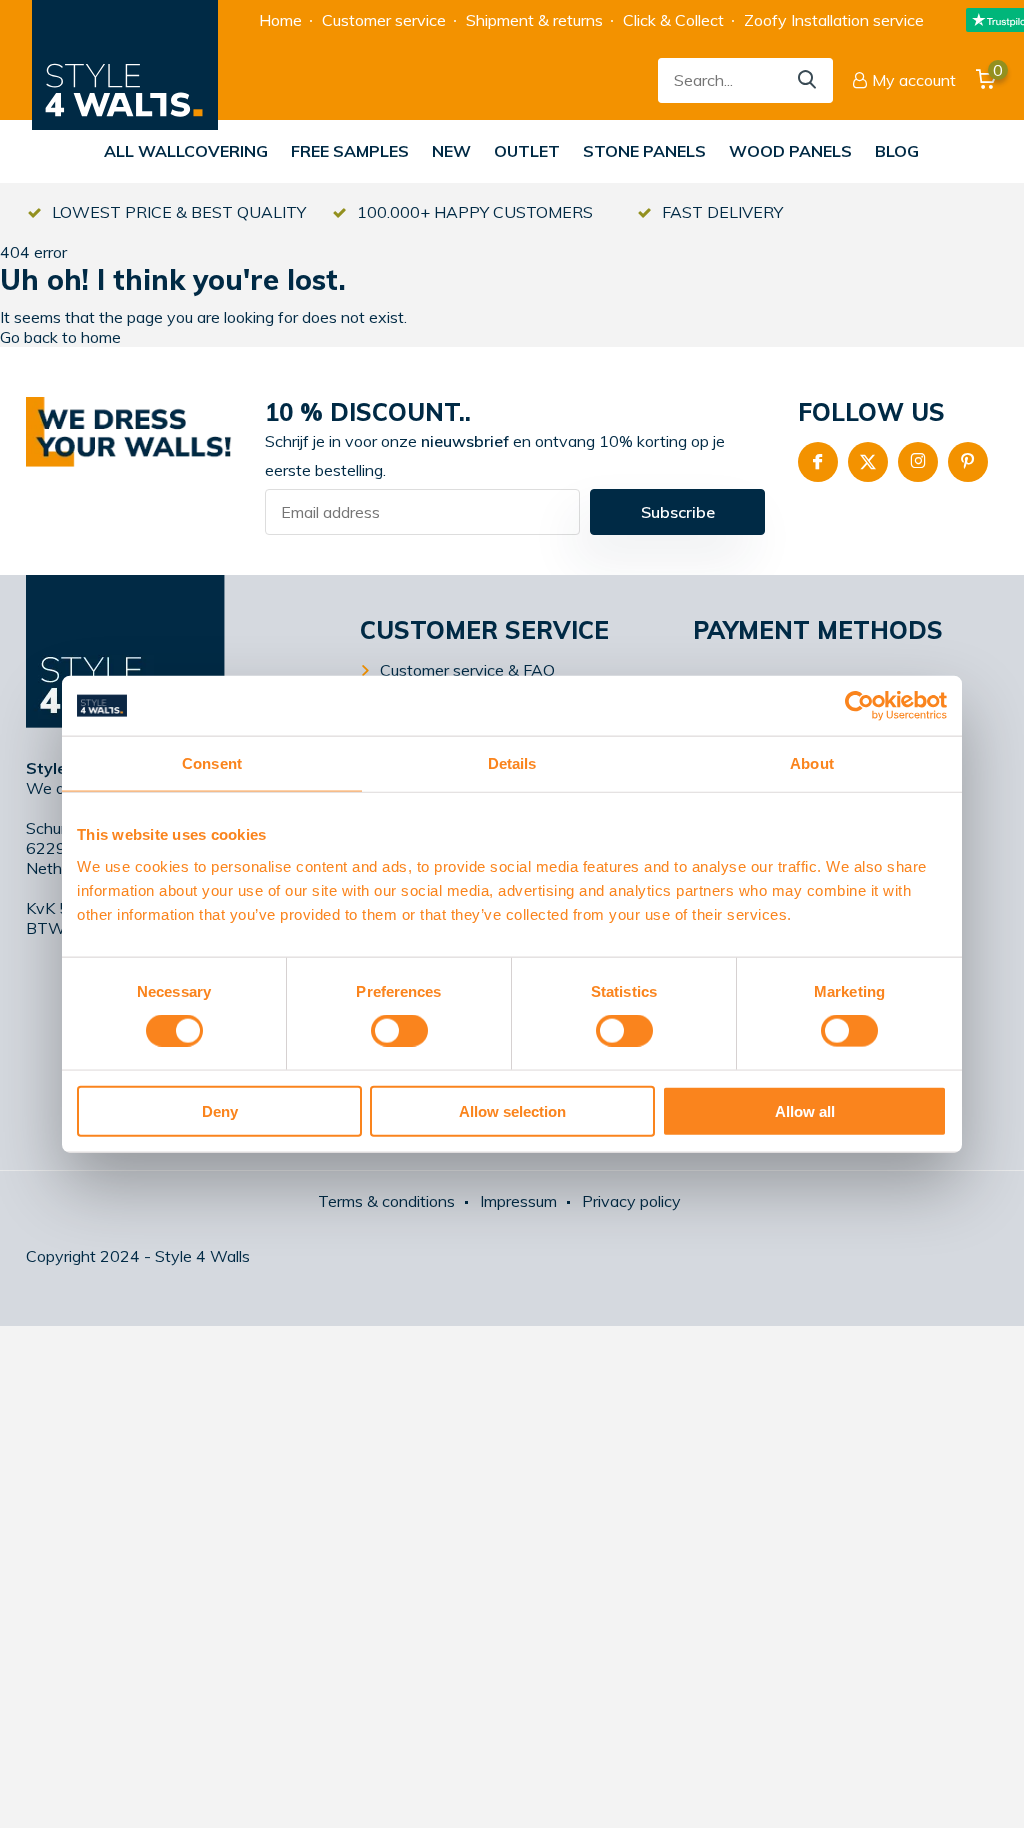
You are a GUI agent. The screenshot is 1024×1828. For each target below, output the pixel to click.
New (451, 151)
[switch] (399, 1031)
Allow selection (512, 1110)
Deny (220, 1110)
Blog (897, 151)
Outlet (527, 151)
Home (280, 20)
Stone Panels (644, 151)
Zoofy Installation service (834, 20)
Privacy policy (631, 1201)
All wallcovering (186, 151)
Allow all (805, 1110)
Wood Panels (790, 151)
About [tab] (812, 763)
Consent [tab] (212, 763)
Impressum (518, 1201)
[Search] (808, 80)
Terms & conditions (386, 1201)
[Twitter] (868, 462)
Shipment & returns (534, 20)
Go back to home (60, 337)
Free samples (350, 151)
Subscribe (678, 512)
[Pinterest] (968, 462)
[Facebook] (818, 462)
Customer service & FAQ (467, 670)
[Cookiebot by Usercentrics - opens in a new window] (859, 706)
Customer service (384, 20)
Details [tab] (512, 763)
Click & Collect (673, 20)
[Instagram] (918, 462)
